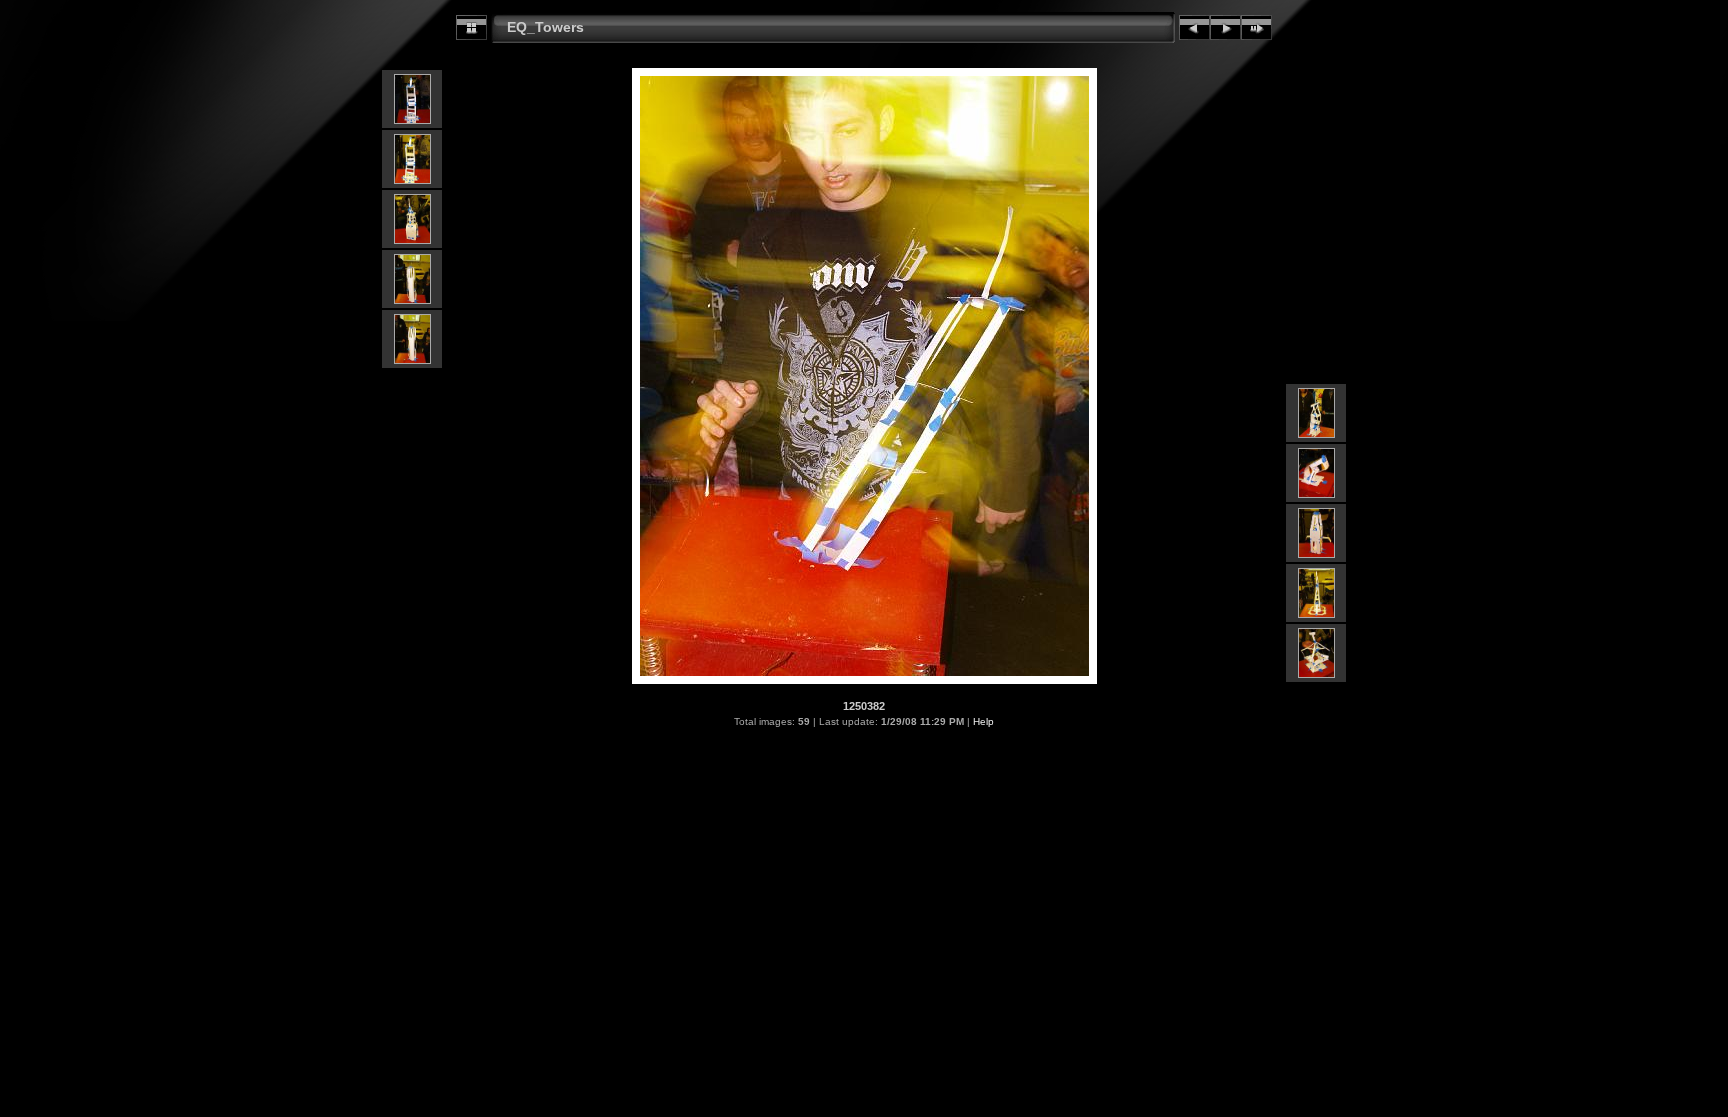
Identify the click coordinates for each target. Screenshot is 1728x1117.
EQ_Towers (545, 27)
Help (983, 721)
